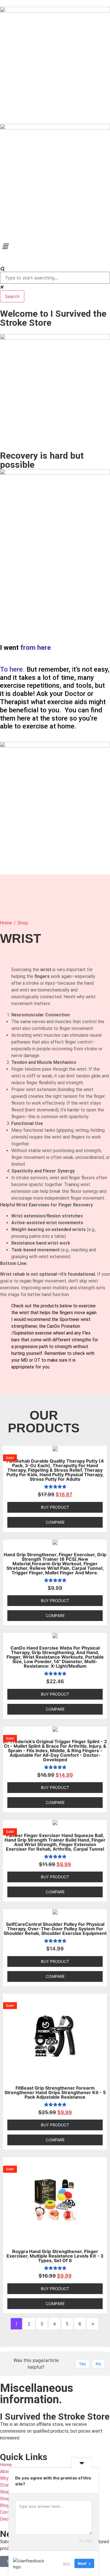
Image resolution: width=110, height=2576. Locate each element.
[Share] (79, 6)
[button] (55, 246)
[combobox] (55, 278)
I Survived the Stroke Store (55, 2417)
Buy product (55, 1507)
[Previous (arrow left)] (10, 1288)
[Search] (2, 269)
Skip (66, 2563)
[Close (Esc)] (91, 6)
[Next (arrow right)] (100, 1288)
